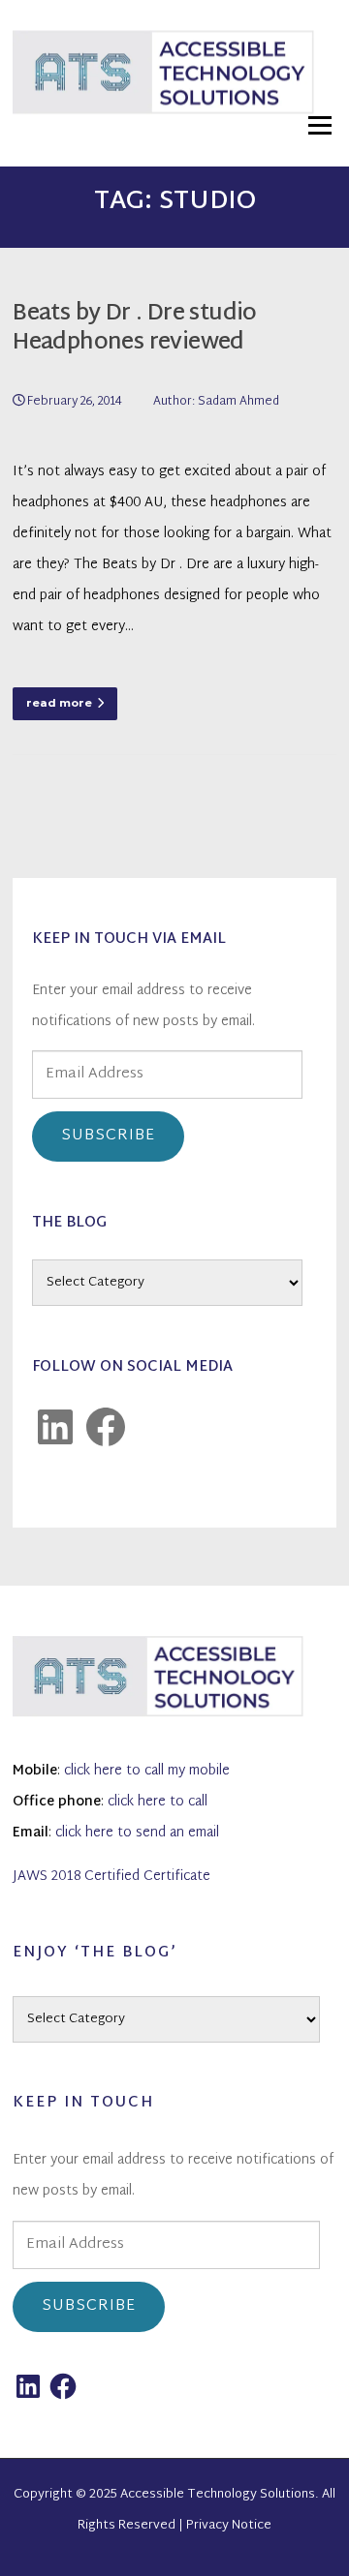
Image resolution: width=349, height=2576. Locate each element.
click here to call (158, 1802)
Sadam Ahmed (238, 402)
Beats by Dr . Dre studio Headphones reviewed (135, 329)
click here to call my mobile (147, 1771)
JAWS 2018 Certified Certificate (111, 1877)
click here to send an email (137, 1833)
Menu (319, 125)
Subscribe (108, 1136)
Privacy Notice (229, 2526)
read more (59, 703)
